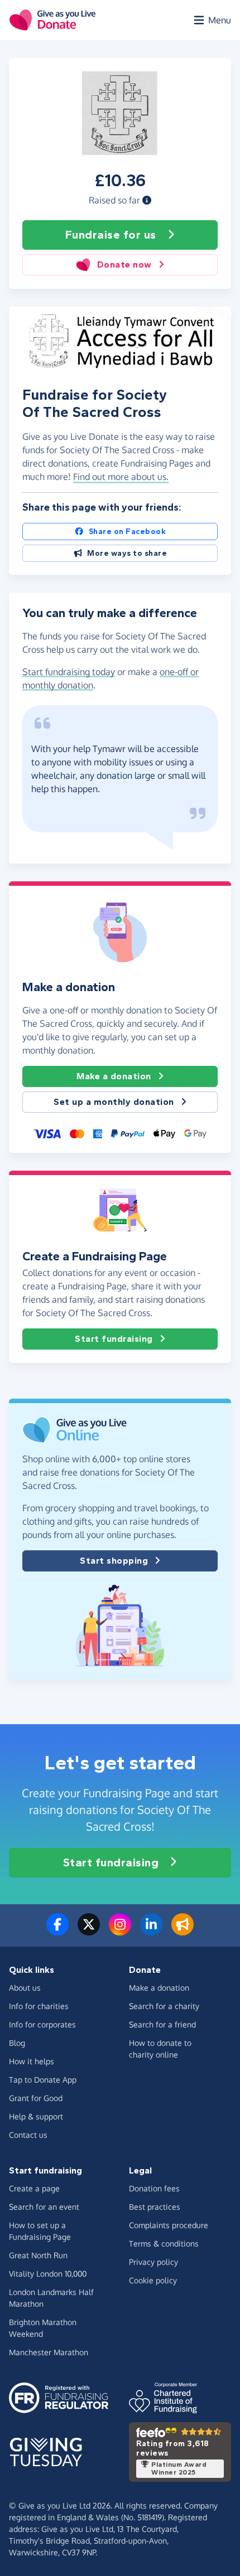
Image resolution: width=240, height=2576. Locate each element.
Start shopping (114, 1561)
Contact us (28, 2135)
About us (25, 1988)
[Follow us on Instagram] (120, 1931)
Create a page (34, 2188)
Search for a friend (162, 2024)
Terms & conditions (164, 2243)
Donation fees (154, 2188)
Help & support (36, 2116)
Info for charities (39, 2006)
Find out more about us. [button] (121, 477)
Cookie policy (153, 2280)
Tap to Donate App (43, 2080)
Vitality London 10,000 (48, 2274)
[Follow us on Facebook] (57, 1931)
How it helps (32, 2061)
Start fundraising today (69, 672)
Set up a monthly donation (114, 1102)
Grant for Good (36, 2098)
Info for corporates (42, 2024)
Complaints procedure (169, 2225)
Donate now (124, 265)
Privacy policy (153, 2262)
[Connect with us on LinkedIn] (151, 1931)
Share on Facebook (128, 532)
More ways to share (127, 553)
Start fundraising (114, 1339)
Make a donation (114, 1076)
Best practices (155, 2207)
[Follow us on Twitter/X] (89, 1931)
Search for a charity (164, 2006)
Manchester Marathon (49, 2352)
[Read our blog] (183, 1931)
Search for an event (44, 2207)
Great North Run (38, 2255)
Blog (17, 2043)
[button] (147, 200)
